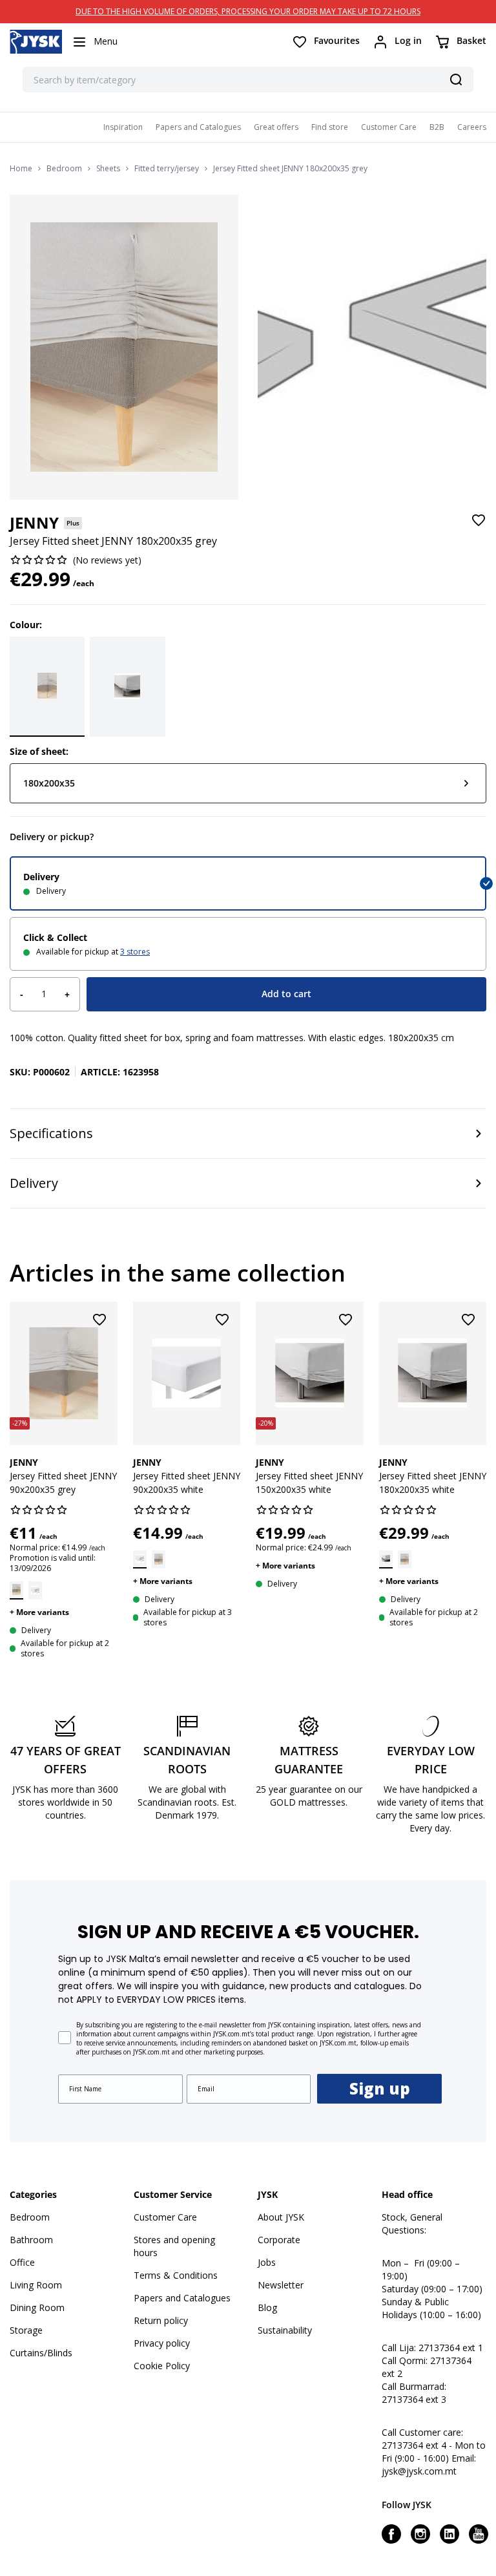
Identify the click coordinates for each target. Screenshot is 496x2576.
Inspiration (123, 127)
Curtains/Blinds (41, 2353)
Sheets (108, 169)
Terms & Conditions (176, 2275)
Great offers (276, 127)
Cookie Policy (162, 2366)
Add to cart (286, 994)
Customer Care (389, 127)
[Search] (456, 79)
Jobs (267, 2262)
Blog (267, 2307)
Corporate (279, 2240)
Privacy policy (162, 2343)
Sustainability (285, 2330)
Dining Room (37, 2307)
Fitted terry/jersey (167, 169)
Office (22, 2262)
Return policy (161, 2320)
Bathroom (31, 2240)
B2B (437, 127)
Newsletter (281, 2285)
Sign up (380, 2088)
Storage (26, 2330)
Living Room (36, 2285)
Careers (472, 127)
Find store (330, 127)
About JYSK (281, 2217)
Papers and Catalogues (198, 127)
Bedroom (64, 169)
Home (21, 169)
